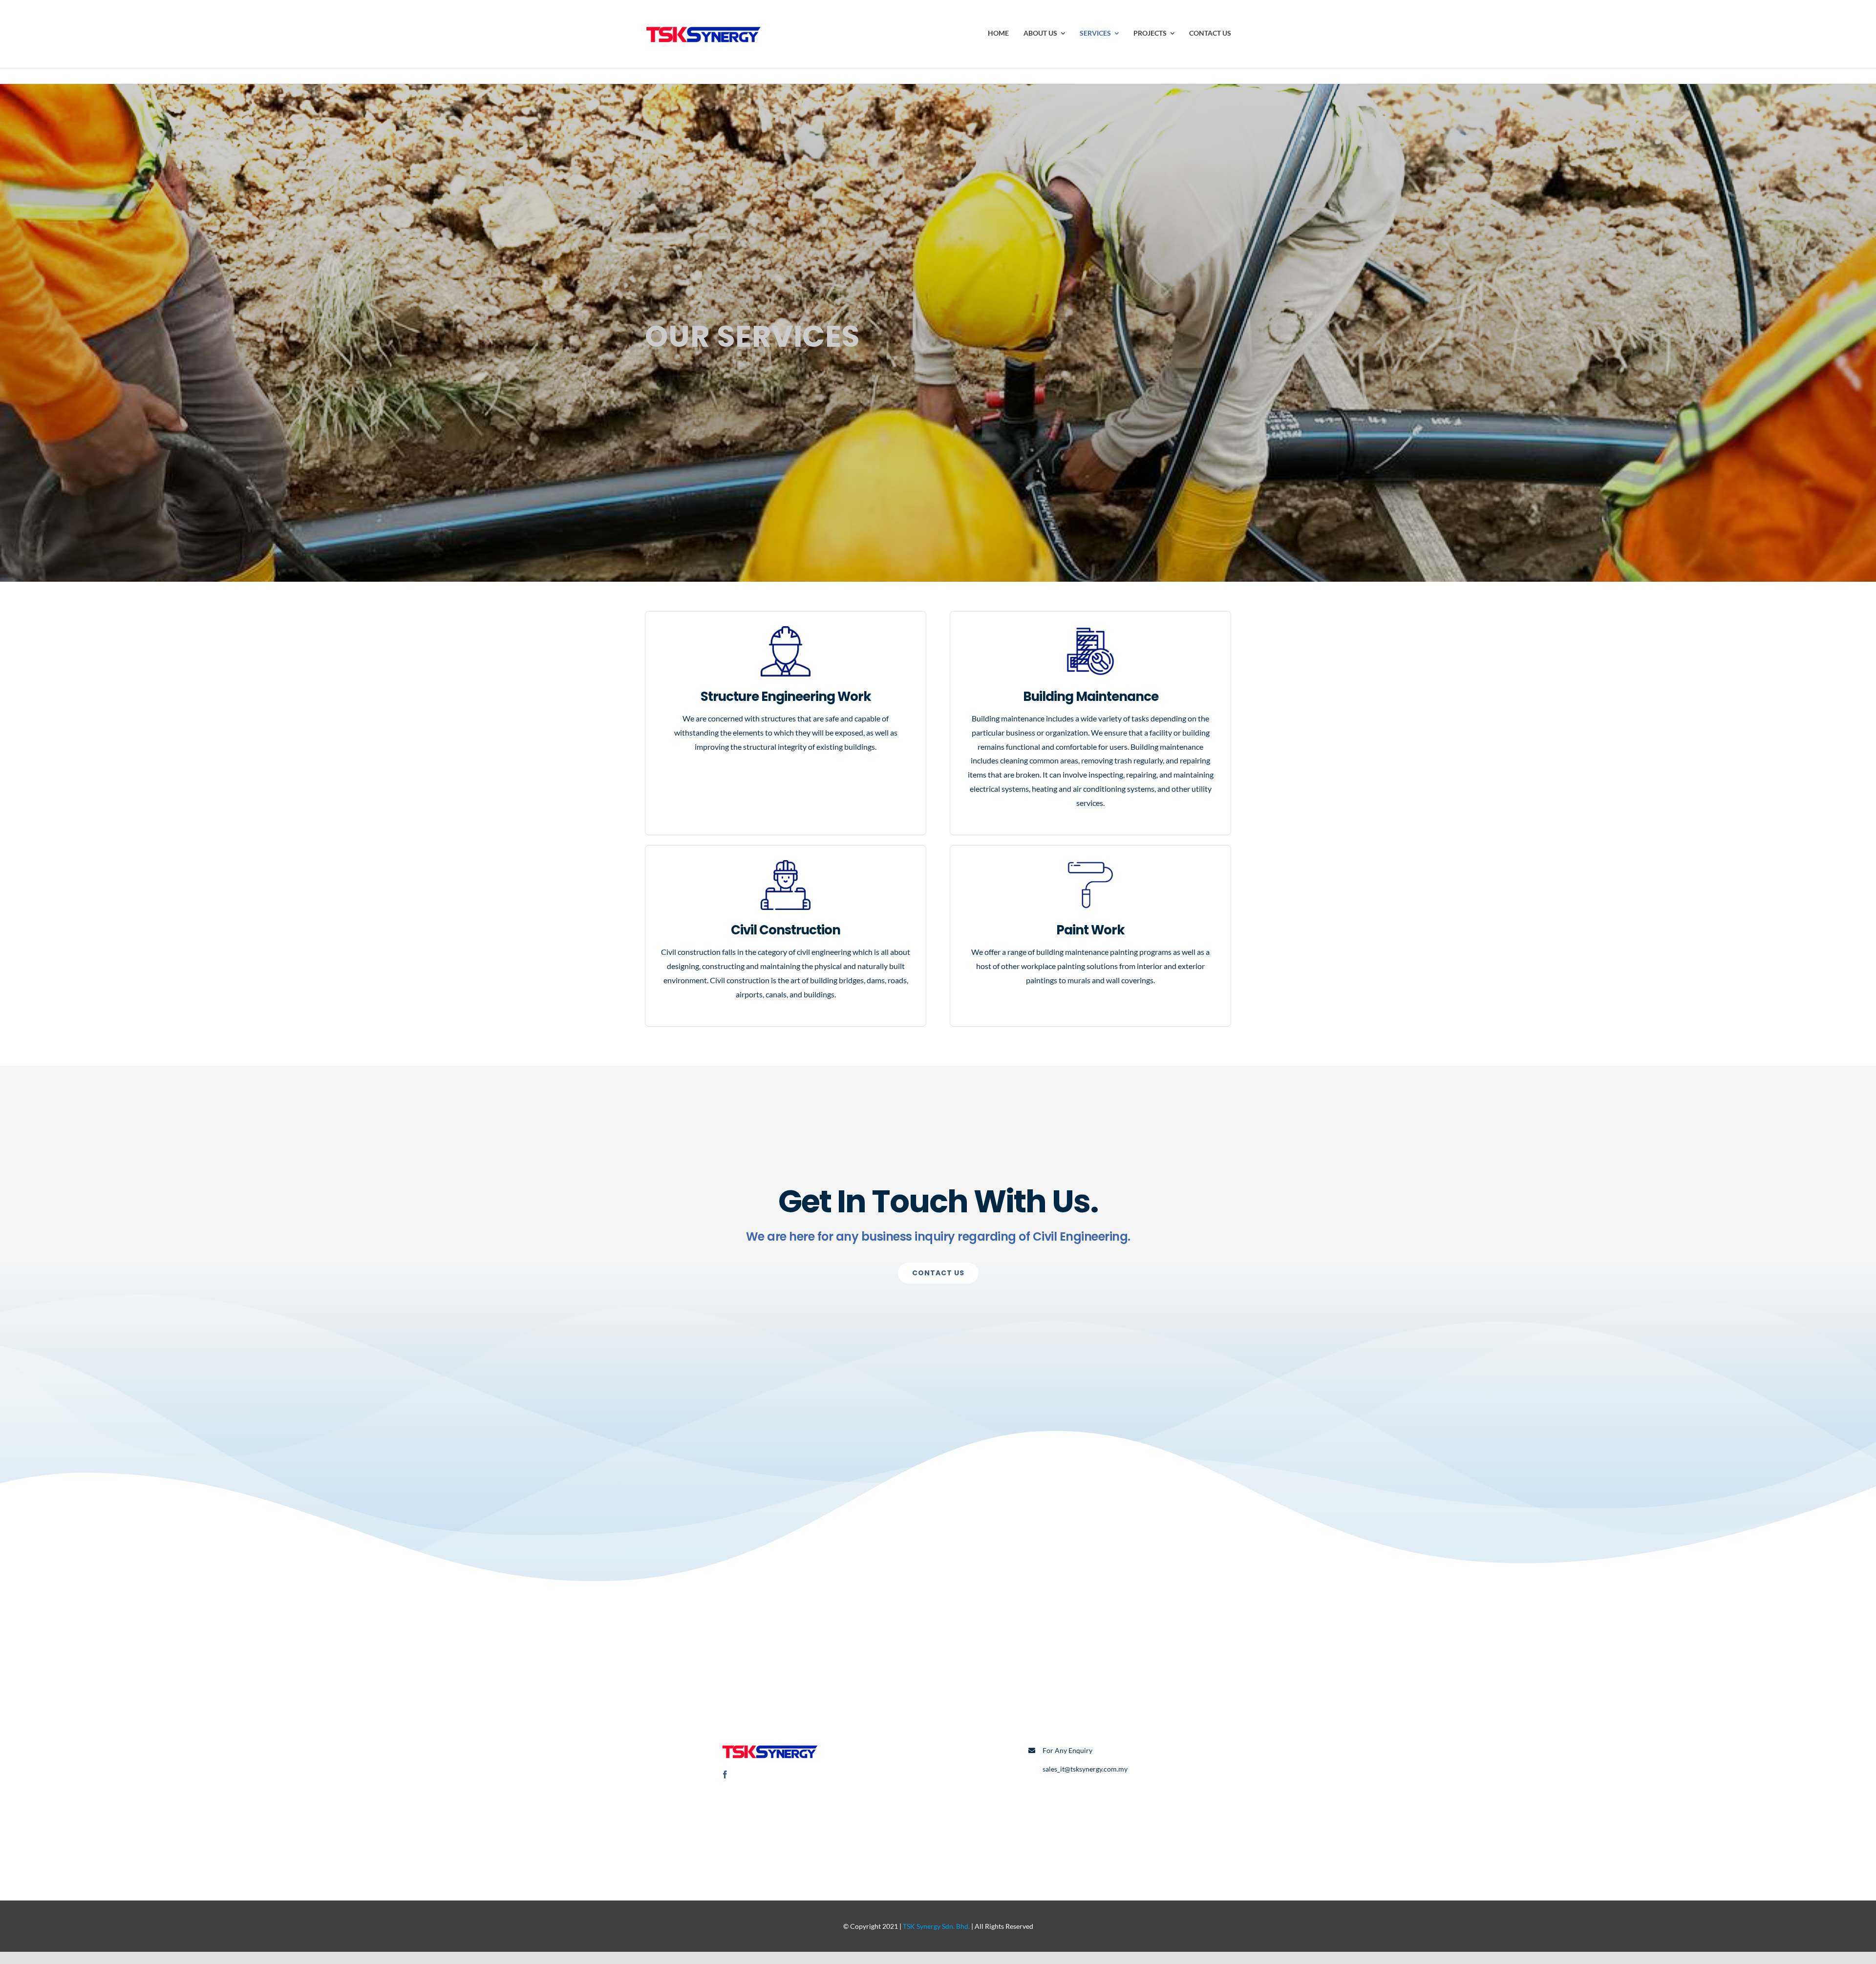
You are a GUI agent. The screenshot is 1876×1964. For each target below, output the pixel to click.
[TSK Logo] (703, 23)
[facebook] (725, 1774)
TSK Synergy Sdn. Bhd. (936, 1926)
